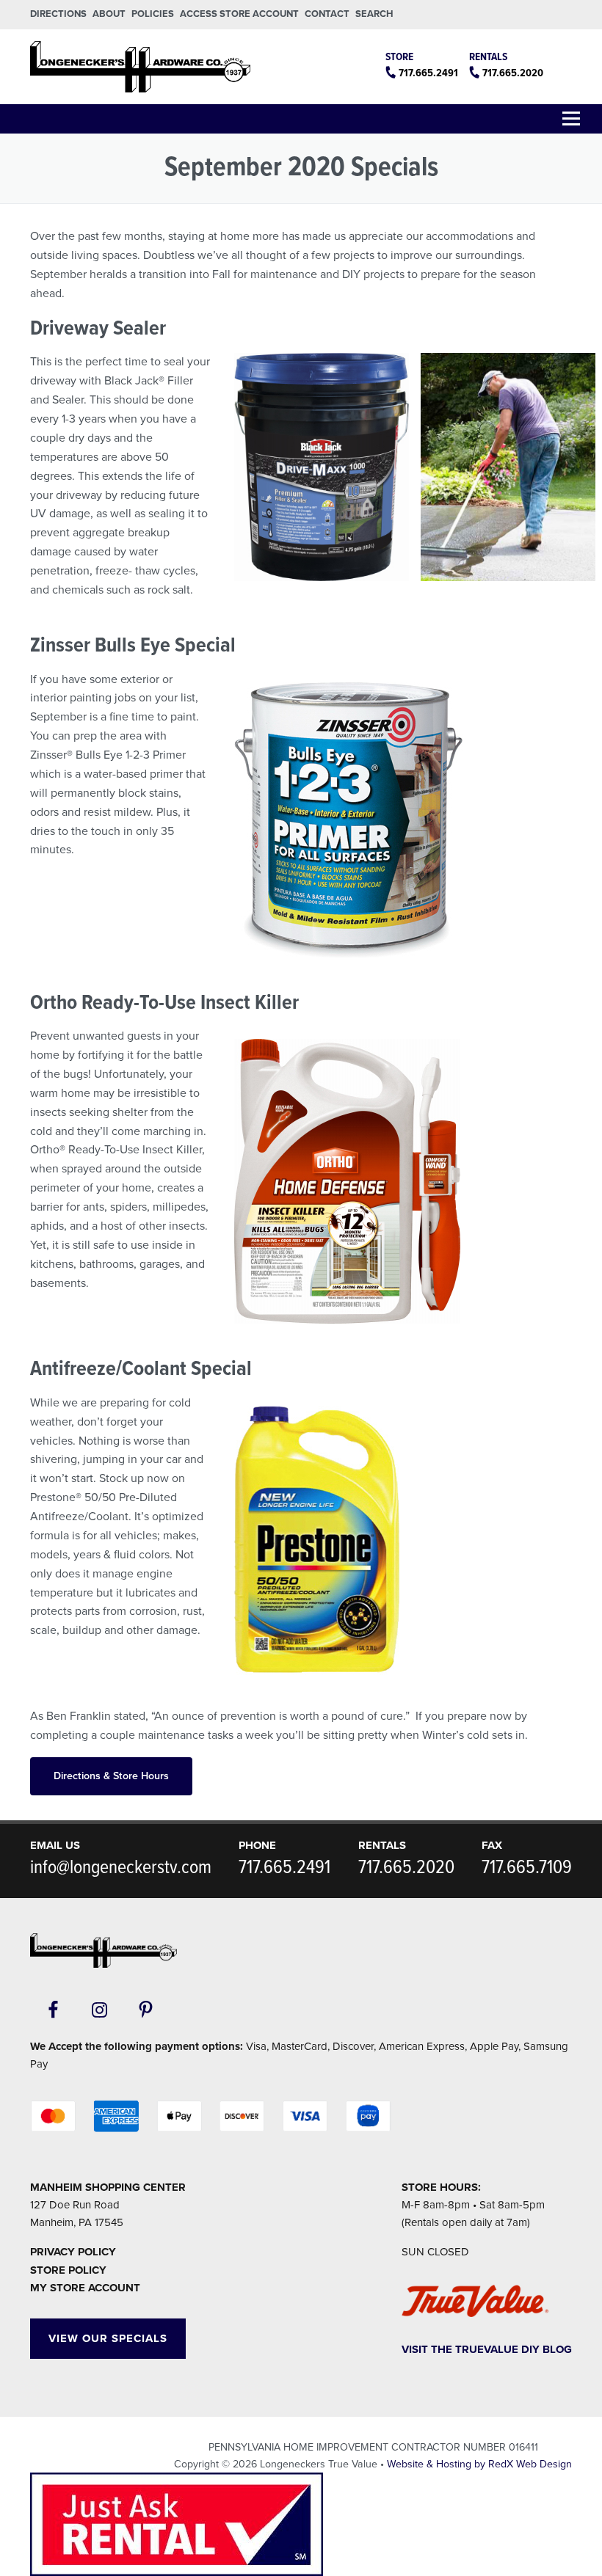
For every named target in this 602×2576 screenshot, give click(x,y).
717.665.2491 (428, 73)
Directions (58, 14)
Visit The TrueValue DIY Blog (487, 2349)
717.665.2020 (513, 73)
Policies (153, 14)
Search (374, 14)
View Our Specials (108, 2338)
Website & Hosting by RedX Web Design (479, 2464)
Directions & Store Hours (111, 1776)
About (109, 14)
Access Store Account (239, 14)
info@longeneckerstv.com (121, 1868)
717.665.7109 (527, 1868)
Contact (327, 14)
